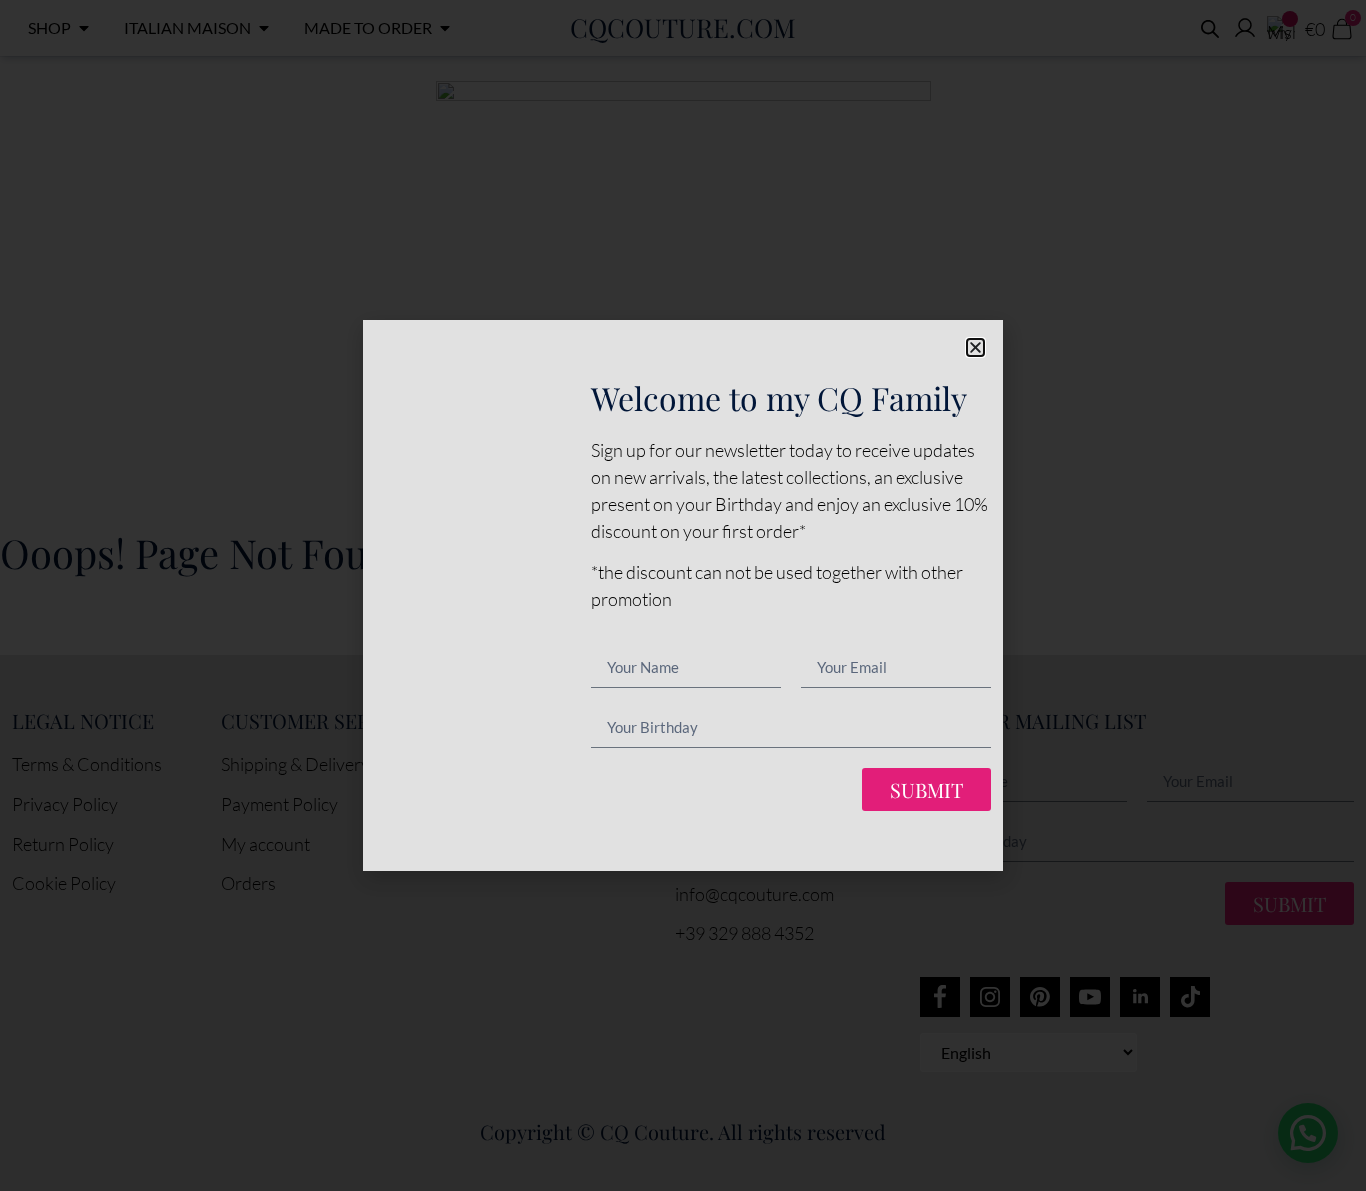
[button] (975, 347)
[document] (683, 595)
